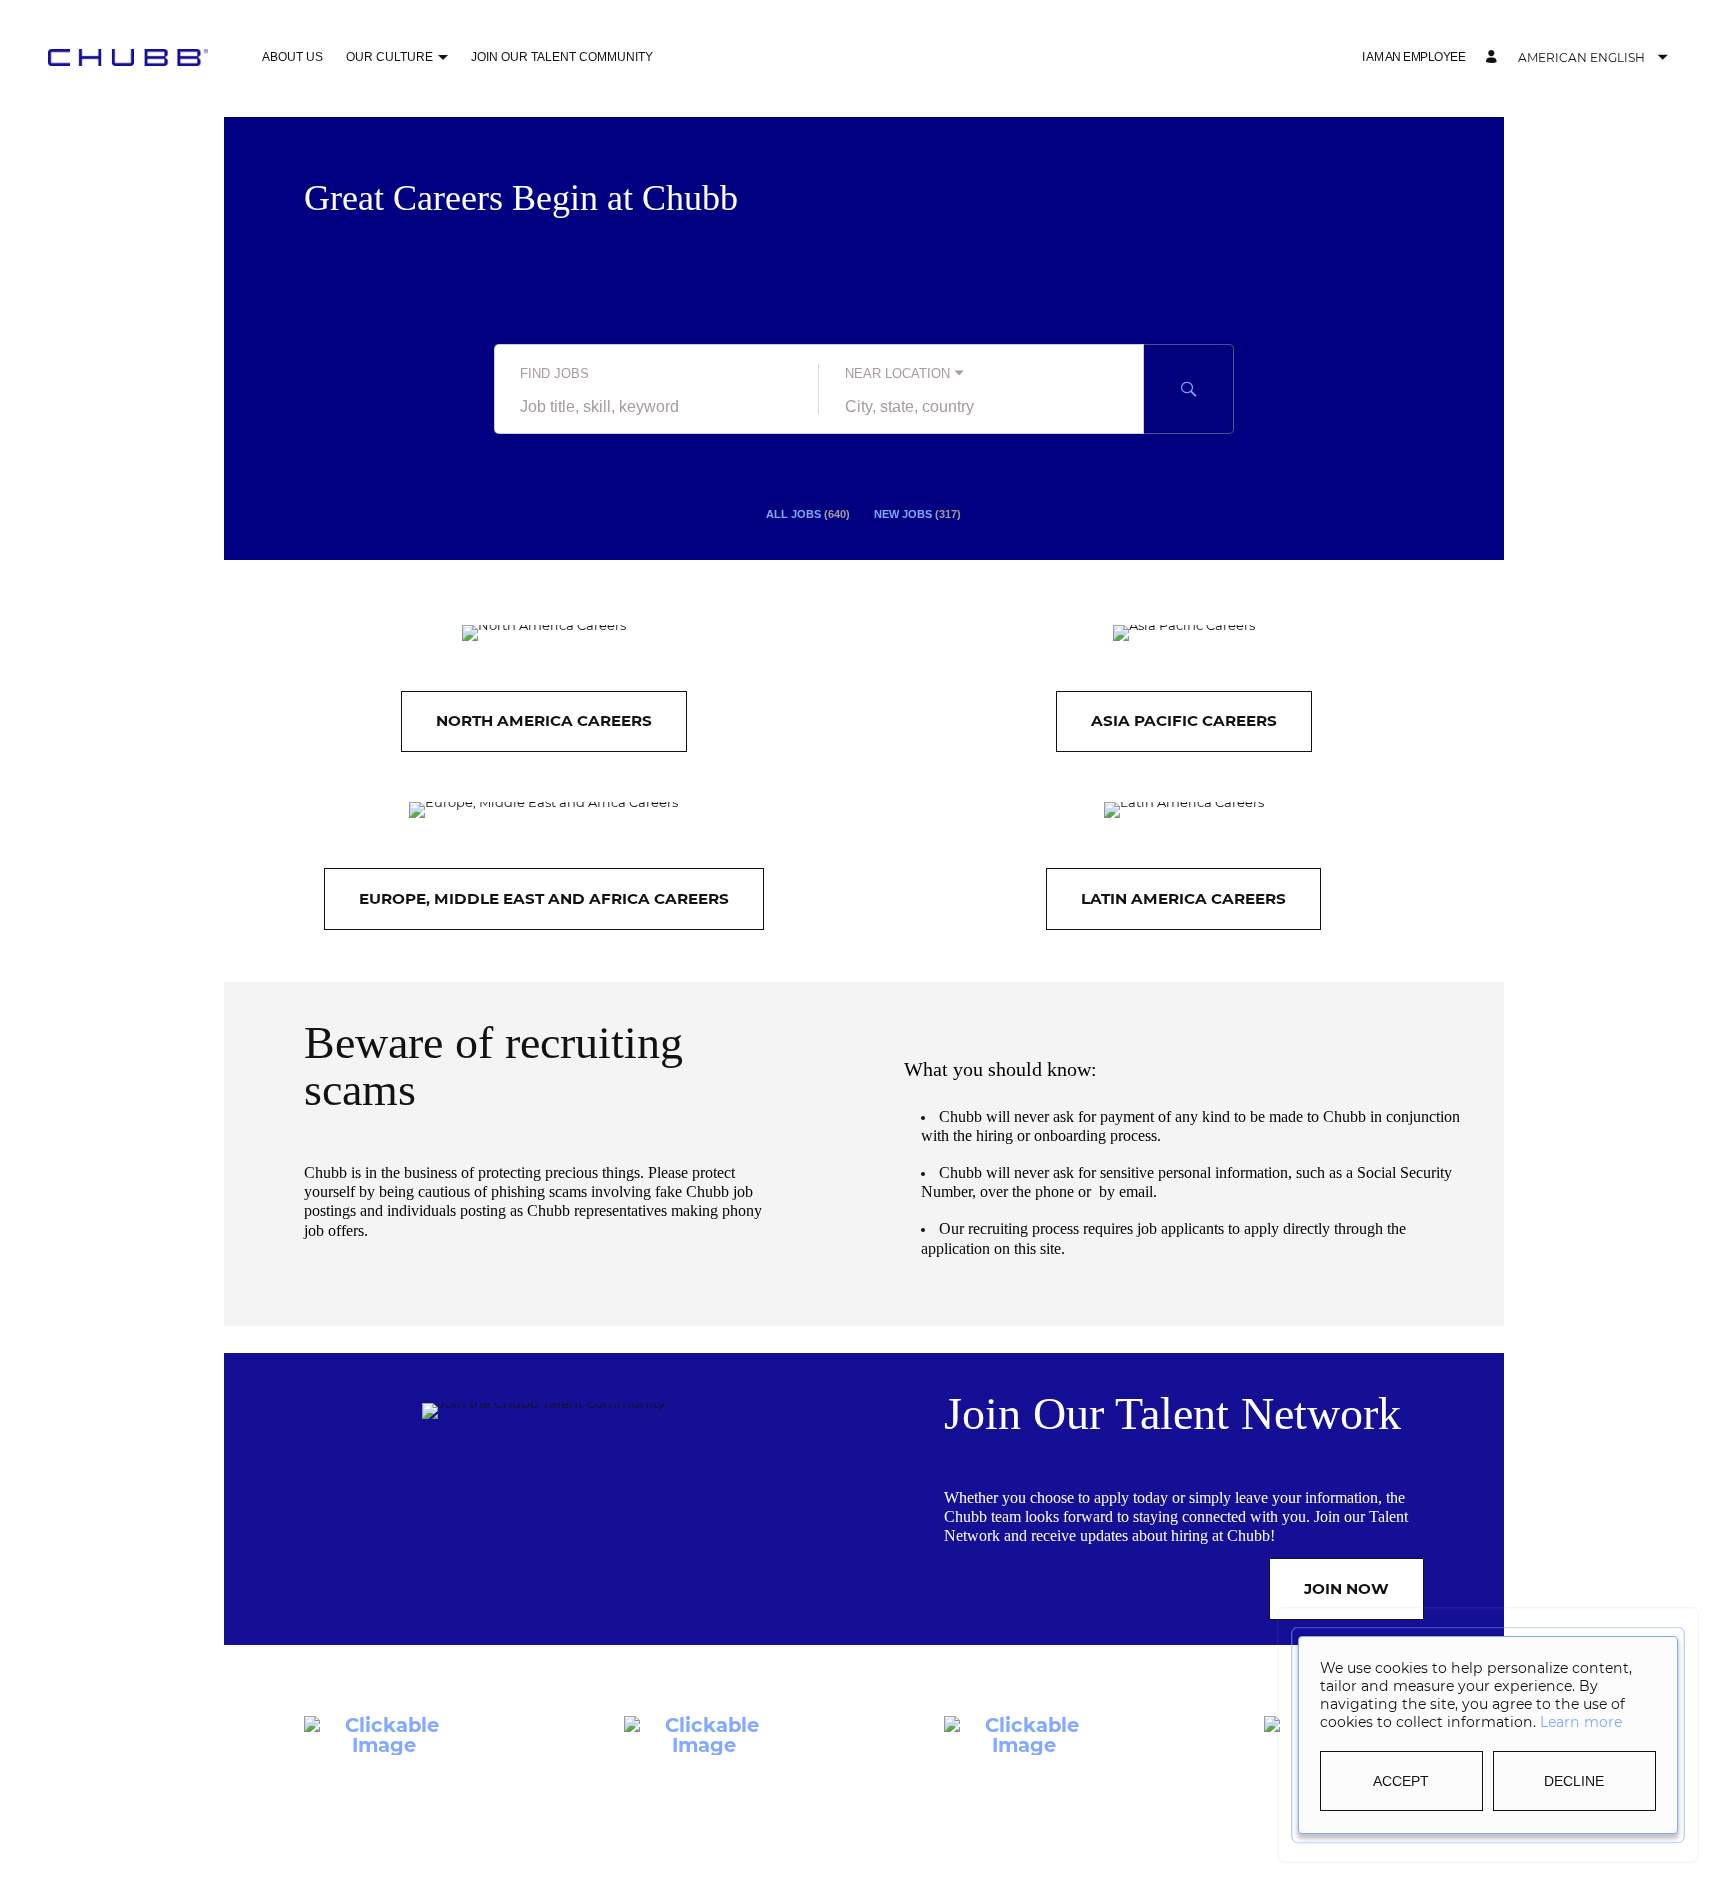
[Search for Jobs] (1189, 389)
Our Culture (389, 57)
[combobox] (656, 407)
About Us (292, 57)
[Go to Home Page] (128, 57)
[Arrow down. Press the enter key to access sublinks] (442, 58)
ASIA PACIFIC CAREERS (1184, 720)
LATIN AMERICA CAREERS (1183, 898)
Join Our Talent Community (562, 57)
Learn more (1581, 1722)
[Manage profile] (1494, 57)
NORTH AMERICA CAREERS (544, 720)
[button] (1413, 57)
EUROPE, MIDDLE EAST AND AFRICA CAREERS (544, 898)
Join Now (1346, 1588)
